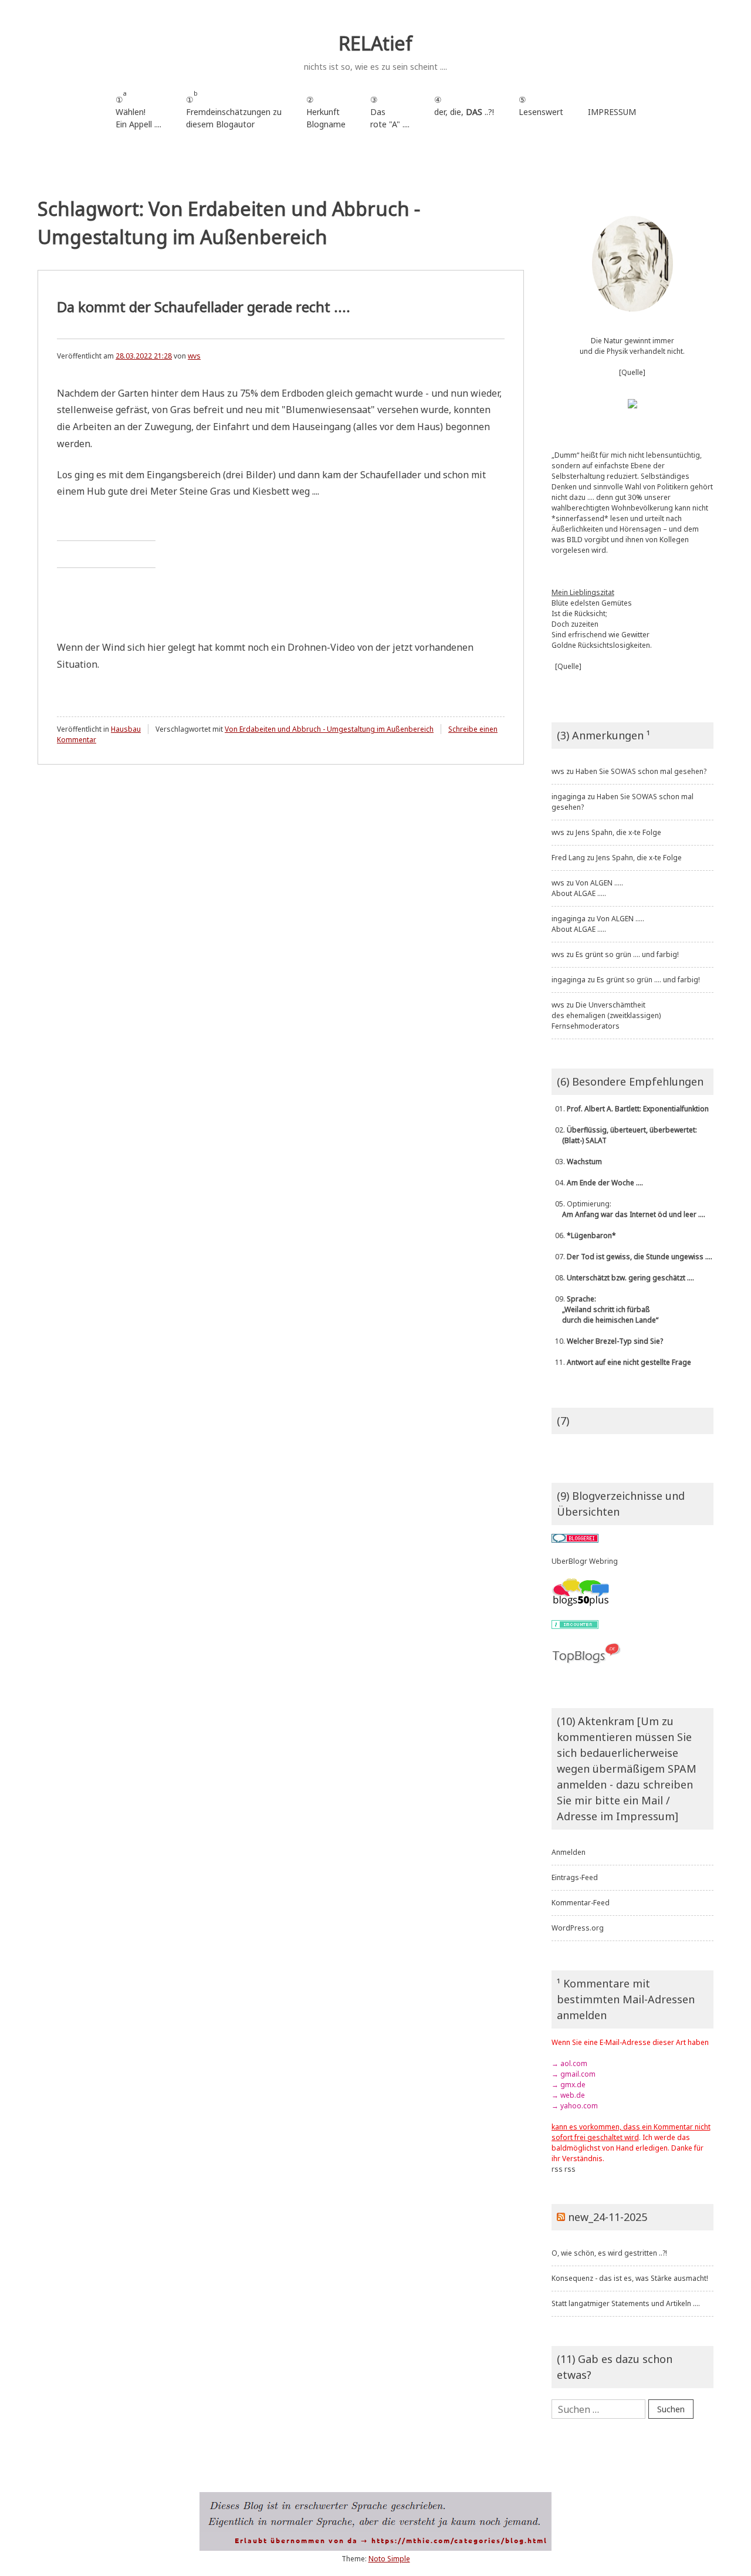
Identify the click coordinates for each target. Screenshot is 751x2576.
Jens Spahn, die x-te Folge (618, 832)
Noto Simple (389, 2559)
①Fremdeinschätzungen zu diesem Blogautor (234, 109)
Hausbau (126, 729)
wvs (194, 356)
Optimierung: (628, 1209)
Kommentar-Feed (581, 1903)
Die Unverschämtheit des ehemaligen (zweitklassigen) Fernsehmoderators (606, 1015)
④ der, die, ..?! (464, 112)
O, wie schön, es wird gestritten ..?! (609, 2253)
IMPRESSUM (612, 112)
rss (557, 2169)
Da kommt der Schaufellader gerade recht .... (204, 307)
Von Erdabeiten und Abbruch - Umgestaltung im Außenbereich (329, 729)
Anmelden (569, 1852)
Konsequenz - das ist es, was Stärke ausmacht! (630, 2278)
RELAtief (375, 43)
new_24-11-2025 (608, 2217)
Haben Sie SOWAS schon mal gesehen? (641, 771)
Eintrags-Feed (575, 1877)
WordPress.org (578, 1928)
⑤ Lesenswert (541, 106)
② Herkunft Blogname (326, 112)
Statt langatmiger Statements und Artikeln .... (626, 2303)
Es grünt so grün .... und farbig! (627, 954)
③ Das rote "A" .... (390, 112)
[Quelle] (632, 372)
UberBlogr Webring (585, 1561)
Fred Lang (568, 858)
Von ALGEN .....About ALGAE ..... (587, 888)
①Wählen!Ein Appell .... (138, 109)
